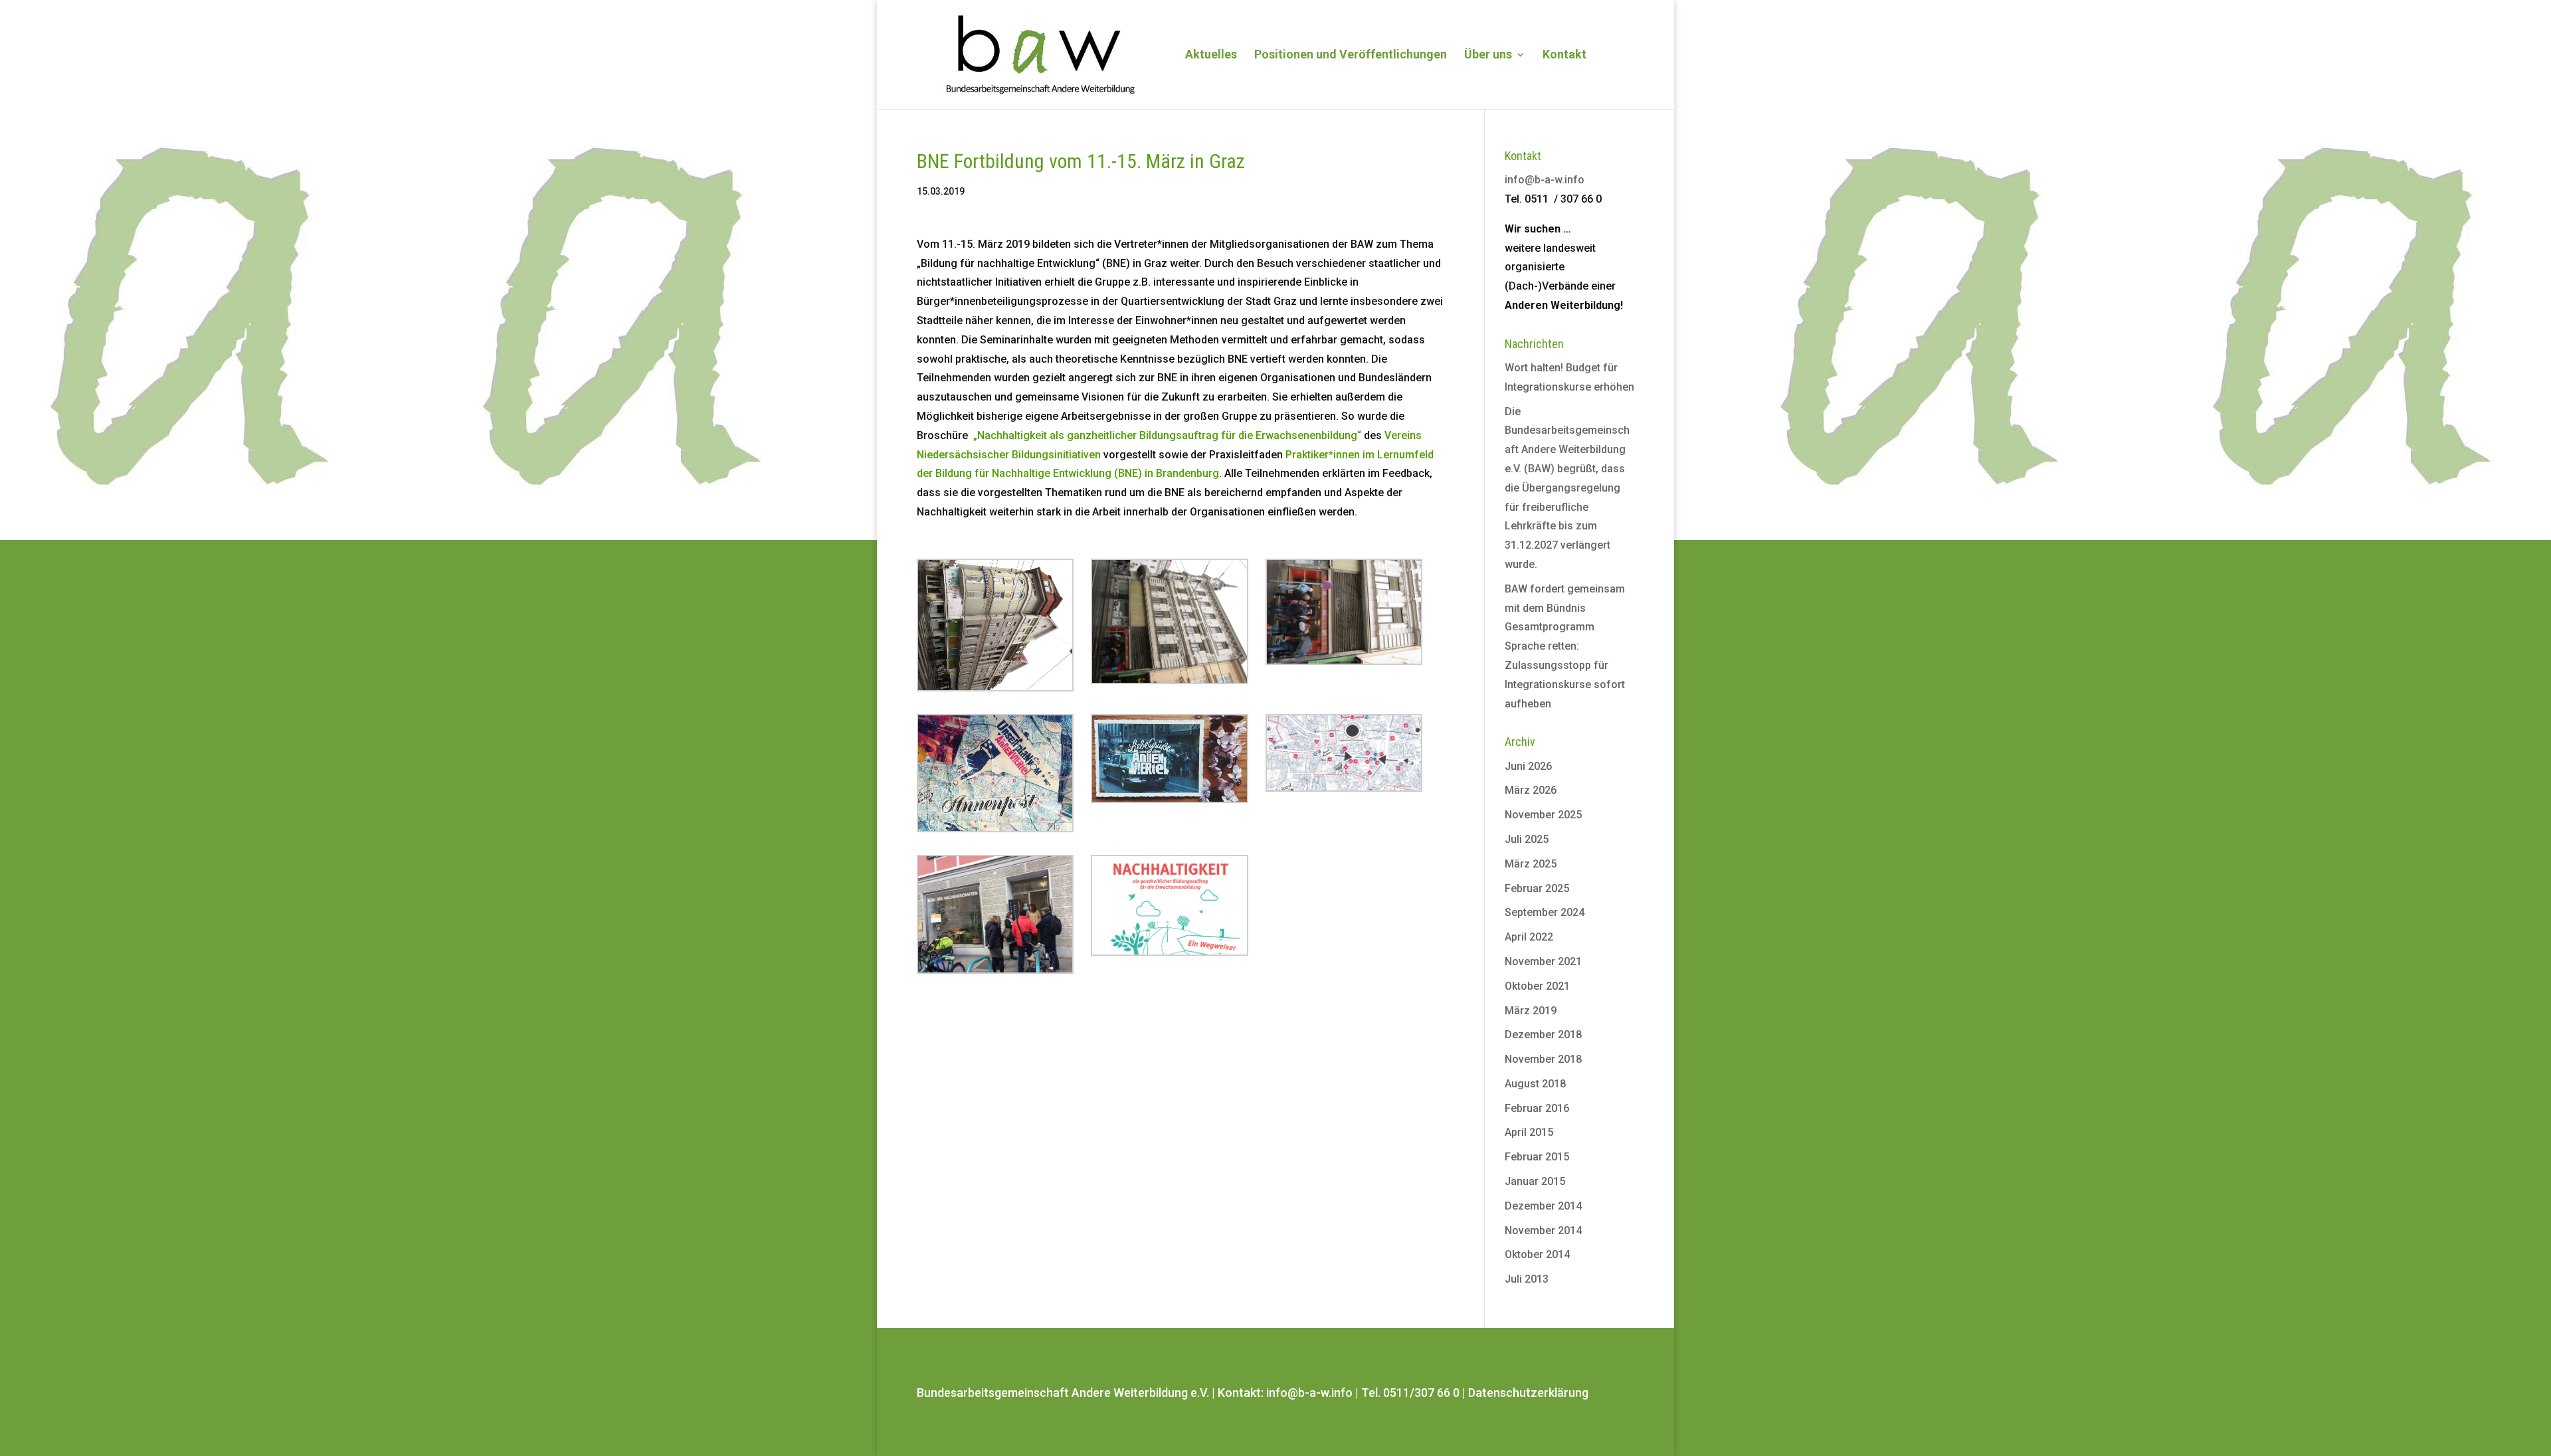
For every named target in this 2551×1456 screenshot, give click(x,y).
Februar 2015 (1537, 1157)
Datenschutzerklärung (1528, 1393)
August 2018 (1535, 1084)
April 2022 (1529, 937)
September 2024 (1545, 912)
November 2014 (1543, 1230)
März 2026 (1531, 790)
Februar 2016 (1537, 1108)
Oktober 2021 (1537, 986)
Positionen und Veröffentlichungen (1351, 55)
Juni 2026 (1528, 766)
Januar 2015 (1535, 1181)
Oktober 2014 (1537, 1254)
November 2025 (1543, 815)
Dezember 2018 (1543, 1035)
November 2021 (1543, 961)
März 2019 (1531, 1011)
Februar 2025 (1537, 888)
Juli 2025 (1527, 839)
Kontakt (1564, 55)
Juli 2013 (1527, 1279)
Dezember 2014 (1543, 1206)
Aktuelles (1211, 55)
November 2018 (1543, 1059)
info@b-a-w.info (1545, 180)
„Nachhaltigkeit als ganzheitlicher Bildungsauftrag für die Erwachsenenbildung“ (1167, 435)
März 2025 (1531, 864)
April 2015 (1529, 1132)
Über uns (1488, 55)
